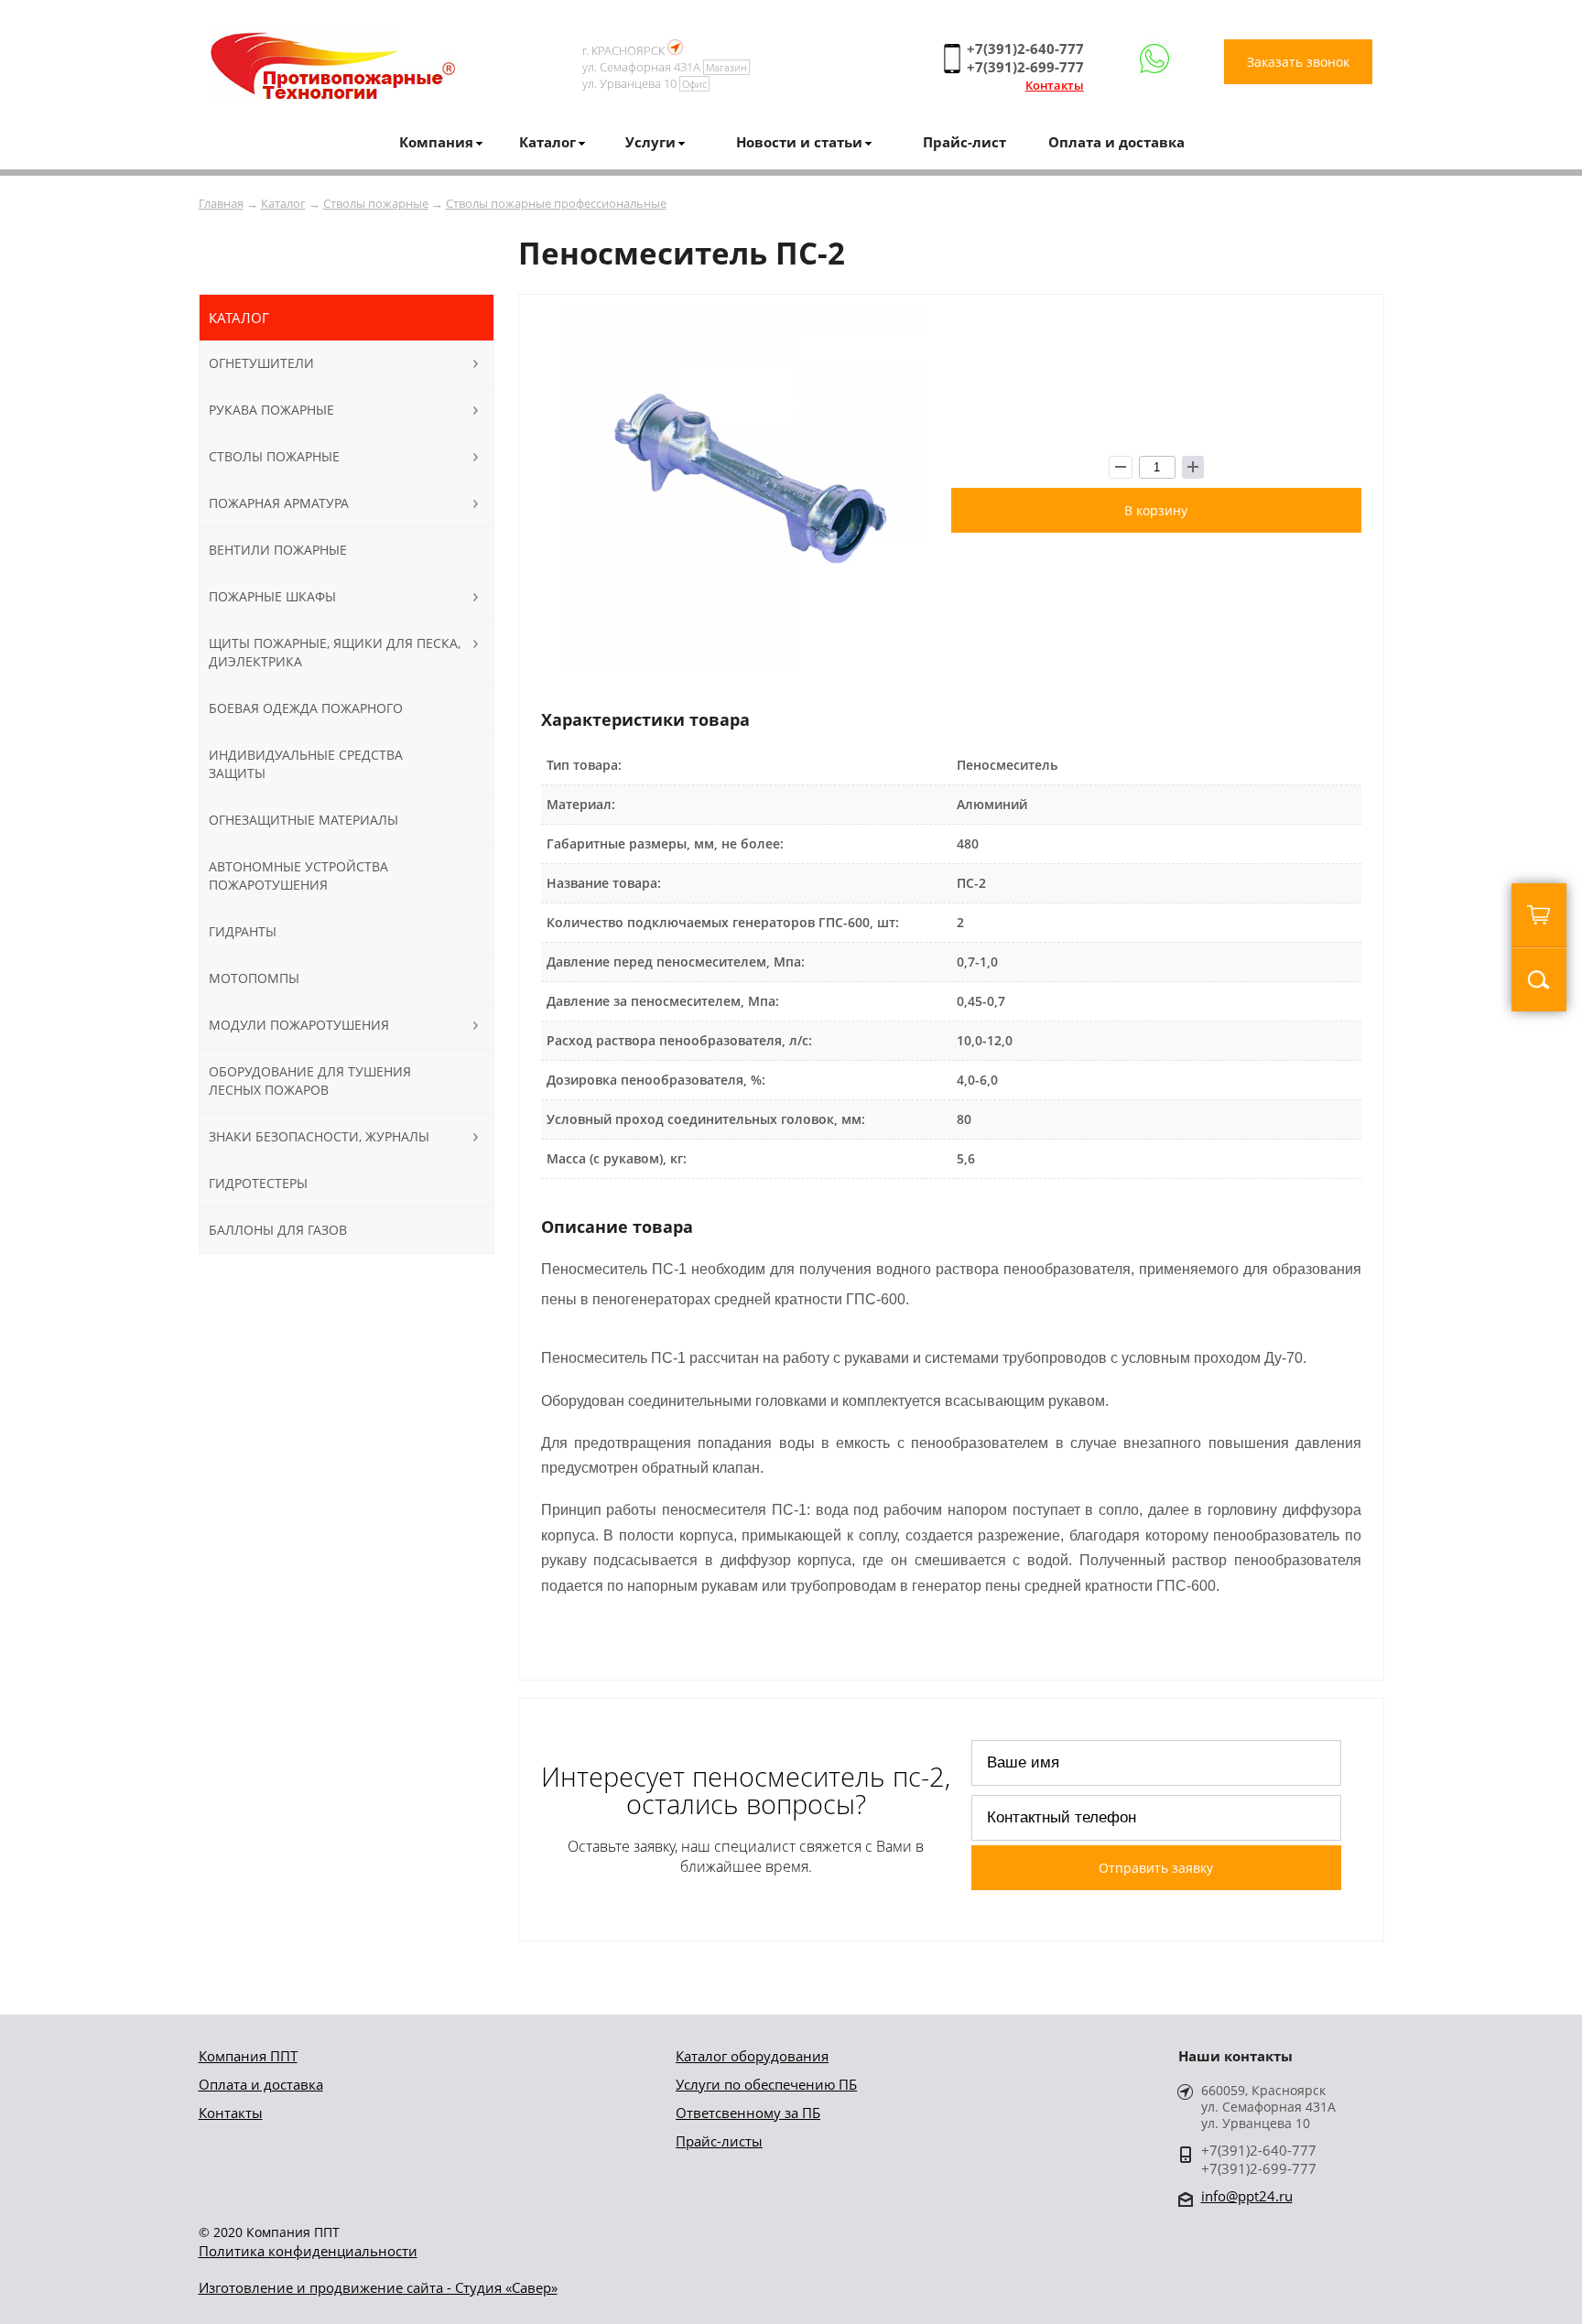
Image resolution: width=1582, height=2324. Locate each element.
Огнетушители (261, 363)
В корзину (1156, 510)
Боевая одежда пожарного (306, 708)
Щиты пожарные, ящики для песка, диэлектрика (335, 652)
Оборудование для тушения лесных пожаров (310, 1081)
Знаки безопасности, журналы (319, 1136)
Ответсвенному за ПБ (748, 2113)
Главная (221, 203)
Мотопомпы (254, 978)
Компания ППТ (248, 2056)
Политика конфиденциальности (308, 2251)
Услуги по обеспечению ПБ (766, 2084)
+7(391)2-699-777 (1025, 67)
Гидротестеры (258, 1183)
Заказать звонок (1298, 62)
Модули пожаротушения (299, 1025)
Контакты (1055, 85)
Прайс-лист (964, 142)
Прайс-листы (719, 2141)
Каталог (283, 203)
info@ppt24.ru (1247, 2196)
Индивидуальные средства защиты (306, 764)
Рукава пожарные (271, 410)
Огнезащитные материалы (303, 820)
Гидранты (243, 931)
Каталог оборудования (752, 2056)
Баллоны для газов (278, 1230)
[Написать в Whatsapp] (1154, 59)
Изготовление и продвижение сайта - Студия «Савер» (378, 2287)
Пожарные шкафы (272, 596)
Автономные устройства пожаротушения (298, 876)
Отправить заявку (1156, 1868)
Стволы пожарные (376, 203)
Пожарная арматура (279, 503)
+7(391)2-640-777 (1025, 49)
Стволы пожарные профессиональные (556, 203)
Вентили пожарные (278, 550)
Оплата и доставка (1116, 142)
